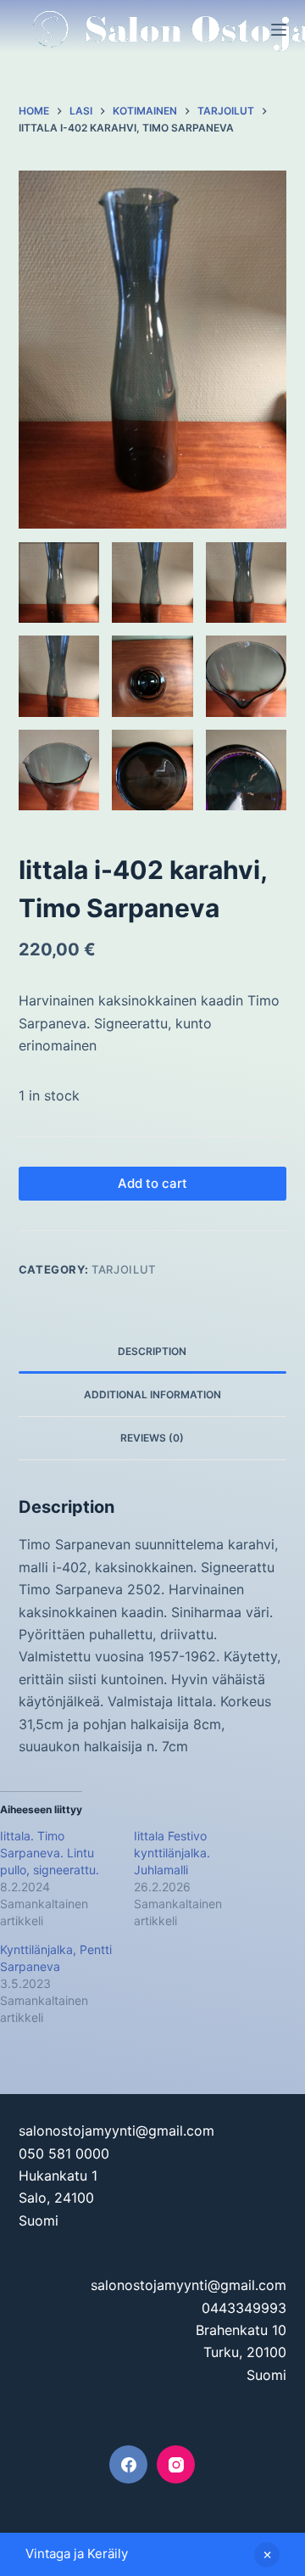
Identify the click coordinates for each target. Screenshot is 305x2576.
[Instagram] (176, 2464)
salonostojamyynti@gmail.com (116, 2131)
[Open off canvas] (279, 30)
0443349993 (244, 2308)
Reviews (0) (152, 1438)
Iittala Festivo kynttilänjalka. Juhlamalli (172, 1853)
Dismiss (267, 2555)
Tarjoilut (124, 1269)
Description (152, 1351)
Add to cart (152, 1183)
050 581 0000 (64, 2153)
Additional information (152, 1394)
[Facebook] (128, 2464)
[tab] (153, 1352)
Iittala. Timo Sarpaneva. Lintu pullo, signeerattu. (50, 1853)
